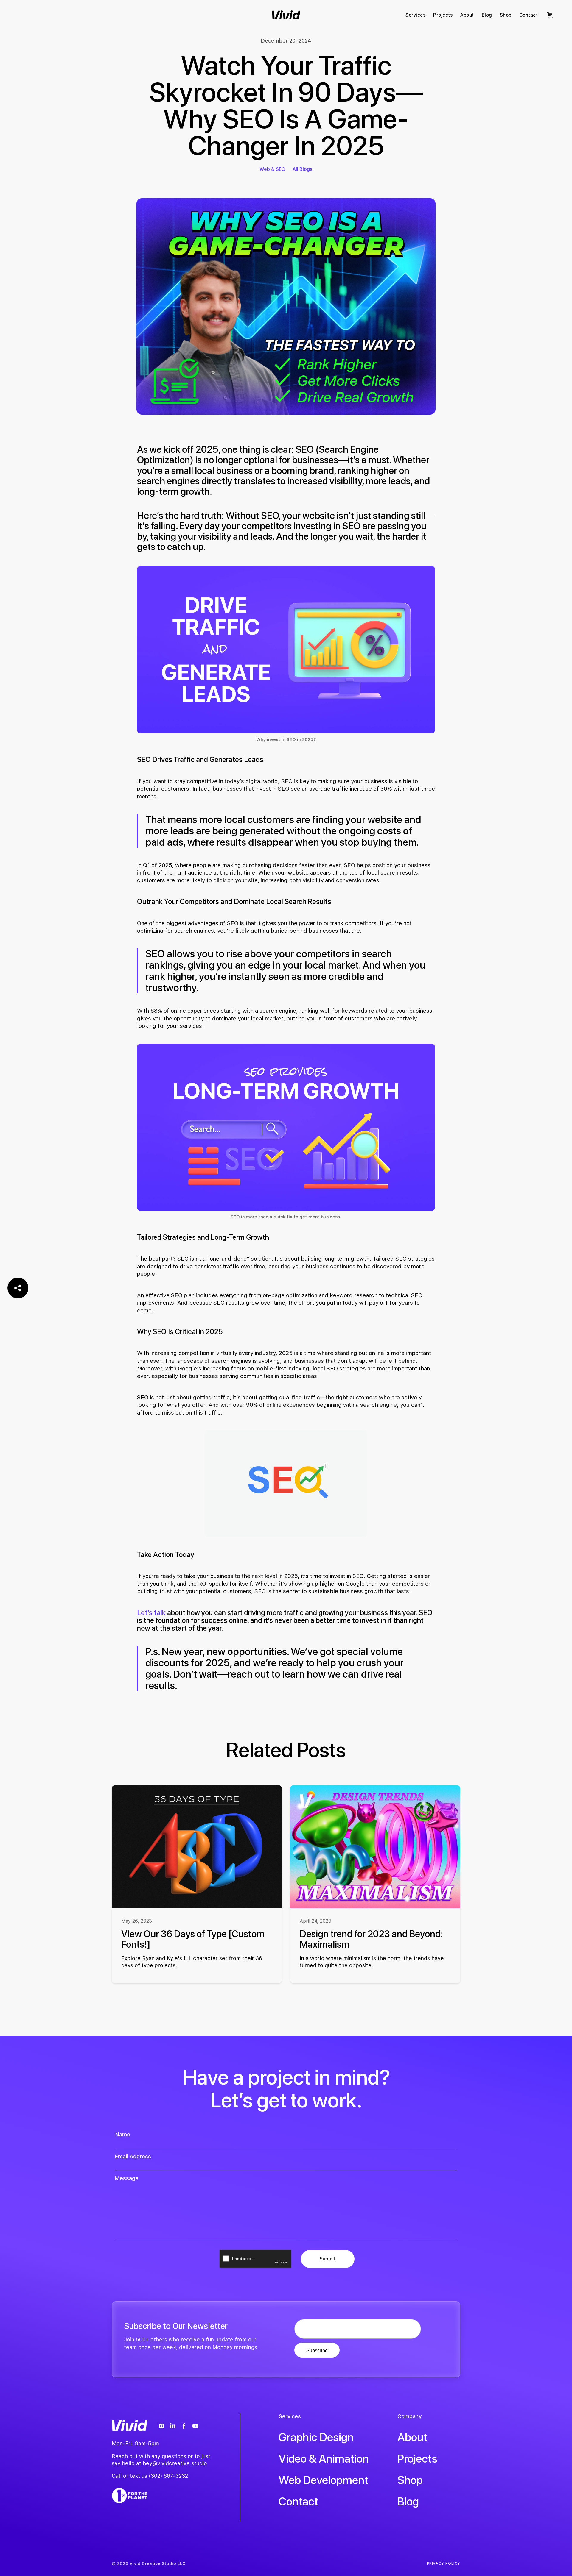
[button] (551, 15)
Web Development (323, 2480)
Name (123, 2134)
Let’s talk (152, 1613)
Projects (417, 2459)
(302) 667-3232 (168, 2476)
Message (127, 2178)
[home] (286, 15)
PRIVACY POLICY (444, 2563)
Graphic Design (316, 2437)
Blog (408, 2501)
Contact (298, 2501)
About (412, 2437)
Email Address (133, 2157)
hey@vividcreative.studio (175, 2463)
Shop (410, 2480)
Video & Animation (324, 2459)
